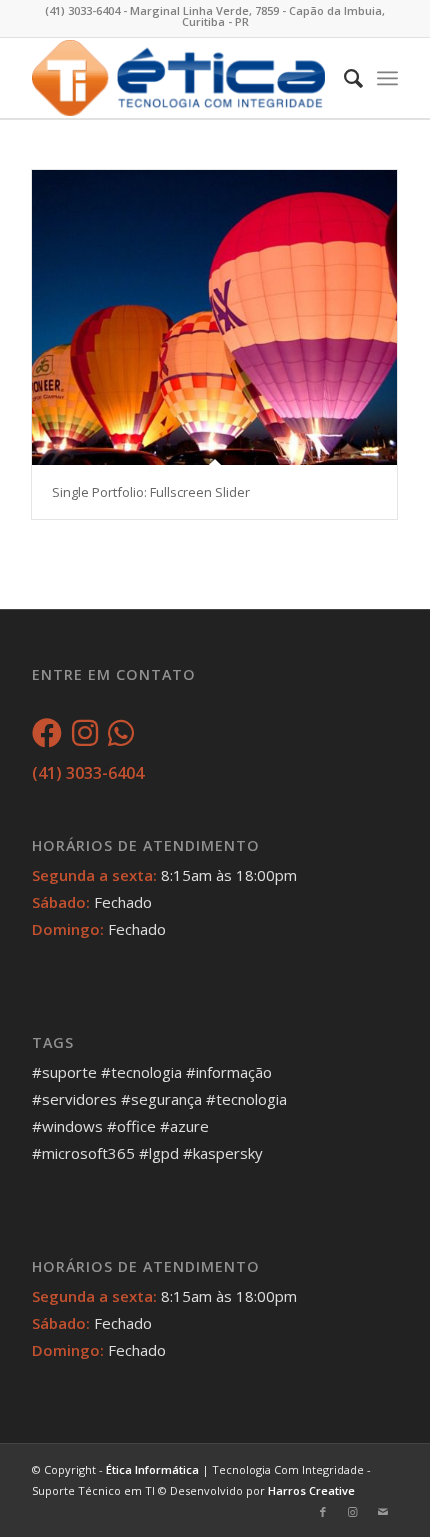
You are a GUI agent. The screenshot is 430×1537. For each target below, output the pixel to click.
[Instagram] (85, 738)
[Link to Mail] (383, 1512)
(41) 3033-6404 (88, 773)
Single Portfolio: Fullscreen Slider (151, 492)
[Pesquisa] (343, 78)
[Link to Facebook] (323, 1512)
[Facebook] (47, 738)
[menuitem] (343, 78)
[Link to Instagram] (353, 1512)
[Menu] (387, 78)
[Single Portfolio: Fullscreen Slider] (214, 317)
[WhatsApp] (121, 738)
